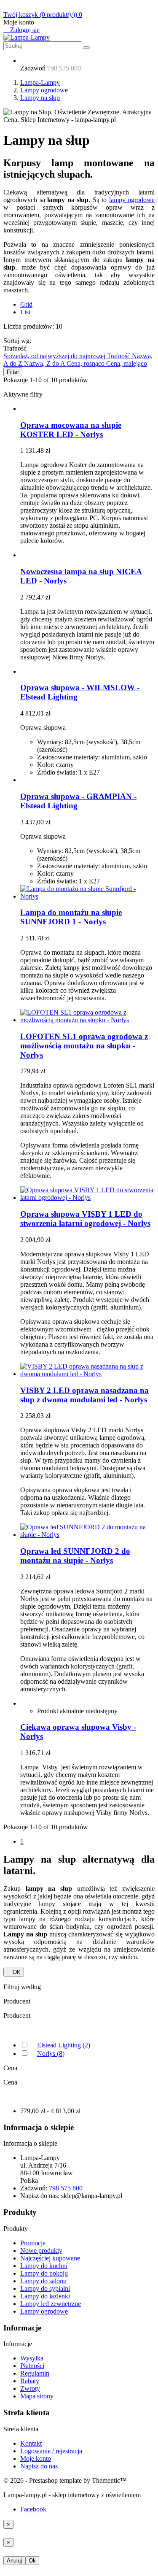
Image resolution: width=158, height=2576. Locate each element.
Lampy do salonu (43, 2281)
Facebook (33, 2509)
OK (14, 1972)
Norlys (51, 2054)
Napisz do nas (39, 2466)
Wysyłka (32, 2358)
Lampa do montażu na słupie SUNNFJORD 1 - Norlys (71, 917)
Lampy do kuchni (44, 2266)
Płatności (32, 2366)
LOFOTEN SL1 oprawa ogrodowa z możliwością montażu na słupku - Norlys (84, 1046)
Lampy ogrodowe (44, 2311)
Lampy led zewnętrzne (51, 2304)
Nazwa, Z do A (45, 363)
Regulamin (35, 2373)
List (25, 312)
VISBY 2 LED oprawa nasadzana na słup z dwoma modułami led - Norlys (84, 1395)
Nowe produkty (41, 2251)
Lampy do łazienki (45, 2296)
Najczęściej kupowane (50, 2258)
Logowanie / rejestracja (51, 2451)
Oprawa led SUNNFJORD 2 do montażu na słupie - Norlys (75, 1556)
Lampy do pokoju (44, 2273)
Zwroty (30, 2388)
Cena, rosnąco (86, 363)
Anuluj (14, 2561)
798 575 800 (64, 68)
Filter (13, 372)
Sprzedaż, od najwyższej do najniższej (55, 356)
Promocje (33, 2243)
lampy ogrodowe (132, 200)
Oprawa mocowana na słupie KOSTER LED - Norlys (71, 430)
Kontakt (31, 2443)
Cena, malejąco (127, 363)
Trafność (119, 356)
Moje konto (36, 2459)
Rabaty (30, 2381)
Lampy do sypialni (45, 2288)
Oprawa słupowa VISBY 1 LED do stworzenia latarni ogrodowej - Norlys (85, 1219)
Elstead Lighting (64, 2045)
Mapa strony (37, 2396)
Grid (26, 304)
